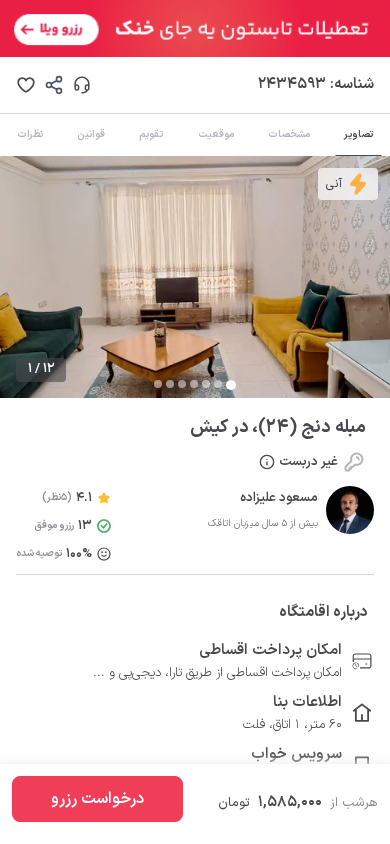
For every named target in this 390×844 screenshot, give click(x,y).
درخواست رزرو (97, 799)
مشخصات (289, 134)
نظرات (30, 134)
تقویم (151, 134)
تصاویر (358, 134)
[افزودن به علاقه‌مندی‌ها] (26, 85)
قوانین (91, 134)
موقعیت (216, 134)
